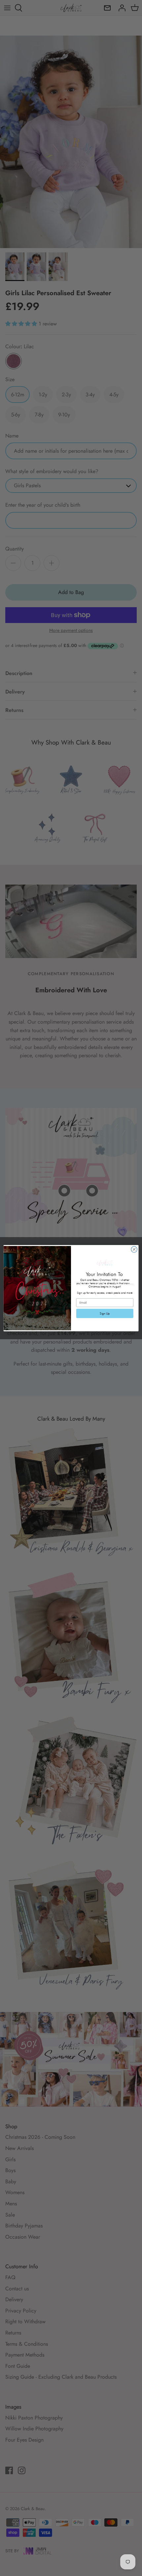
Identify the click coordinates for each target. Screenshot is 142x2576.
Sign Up (105, 1313)
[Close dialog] (134, 1249)
